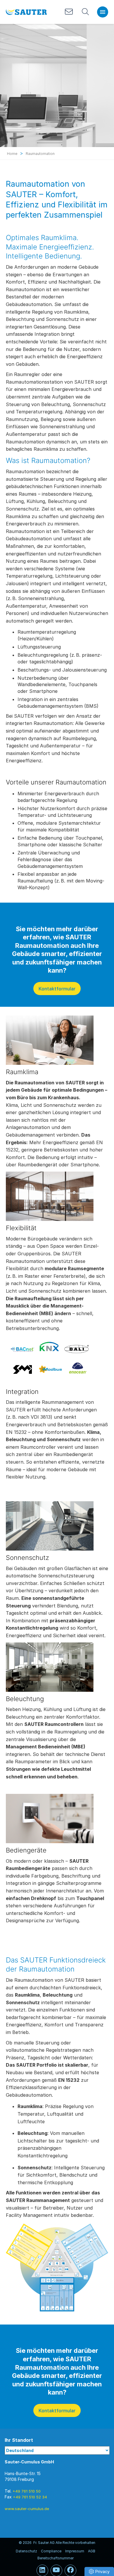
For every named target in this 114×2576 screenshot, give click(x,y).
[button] (99, 2571)
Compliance (51, 2551)
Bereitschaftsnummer (56, 2558)
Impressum (75, 2551)
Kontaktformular (57, 989)
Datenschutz (26, 2551)
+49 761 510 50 (27, 2491)
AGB (92, 2551)
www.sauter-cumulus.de (27, 2509)
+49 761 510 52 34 (30, 2497)
